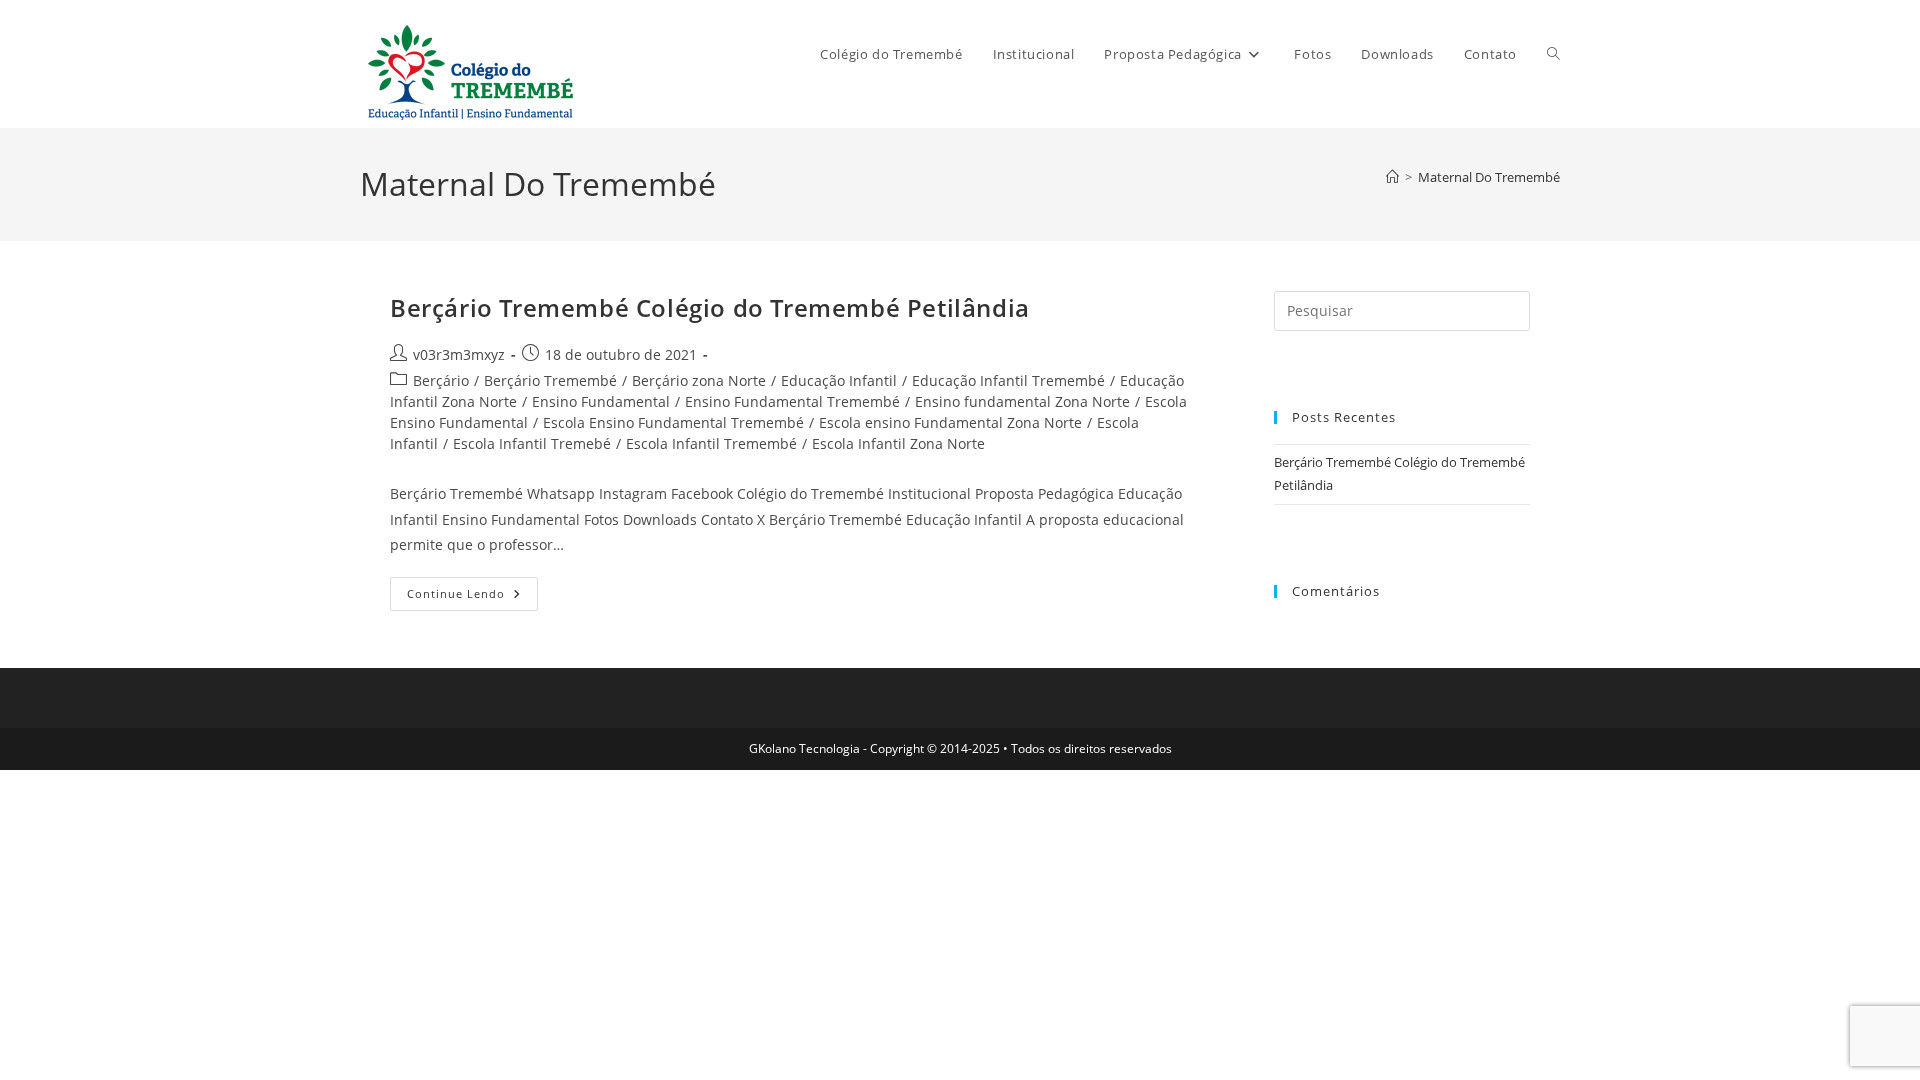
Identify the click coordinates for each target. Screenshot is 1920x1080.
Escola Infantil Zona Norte (898, 443)
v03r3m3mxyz (459, 354)
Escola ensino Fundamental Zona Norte (950, 422)
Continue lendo (472, 597)
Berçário (441, 380)
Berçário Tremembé (550, 380)
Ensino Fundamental (601, 401)
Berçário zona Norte (699, 380)
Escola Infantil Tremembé (711, 443)
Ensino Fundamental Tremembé (792, 401)
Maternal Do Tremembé (1489, 177)
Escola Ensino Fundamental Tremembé (673, 422)
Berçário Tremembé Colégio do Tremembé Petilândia (710, 307)
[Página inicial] (1392, 177)
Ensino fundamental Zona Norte (1022, 401)
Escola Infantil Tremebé (532, 443)
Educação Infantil (839, 380)
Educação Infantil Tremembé (1008, 380)
